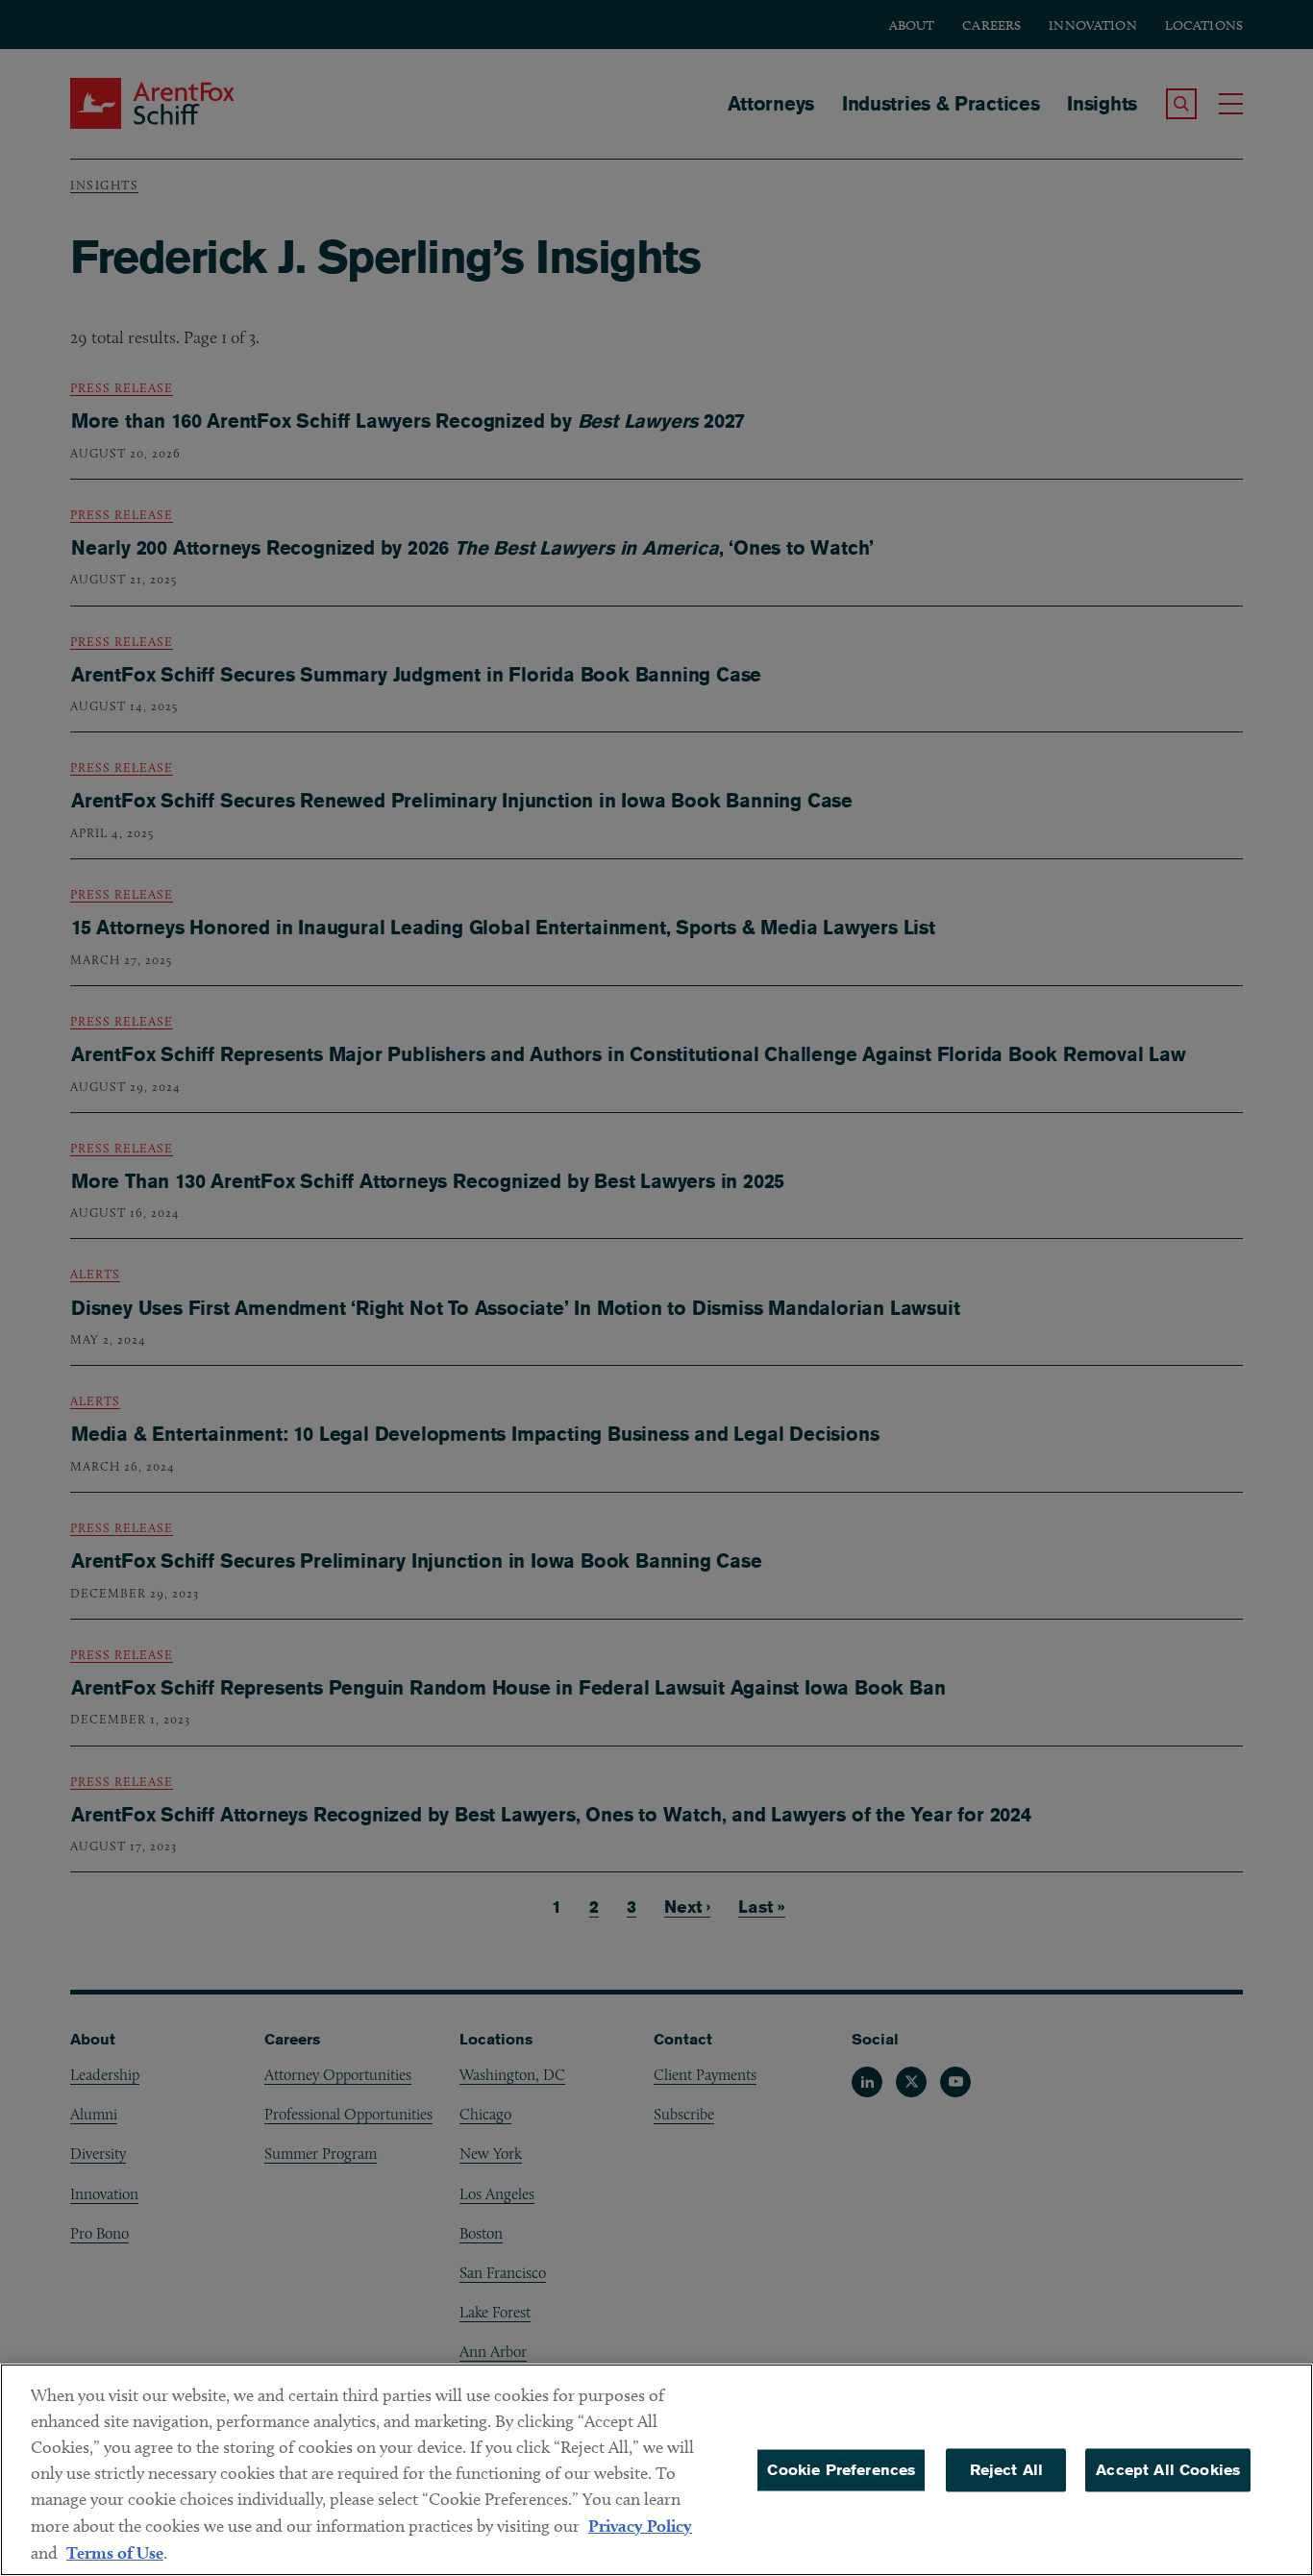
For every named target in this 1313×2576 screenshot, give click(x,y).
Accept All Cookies (1168, 2470)
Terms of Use (115, 2552)
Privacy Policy (640, 2526)
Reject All (1007, 2470)
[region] (656, 2470)
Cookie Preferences (841, 2470)
